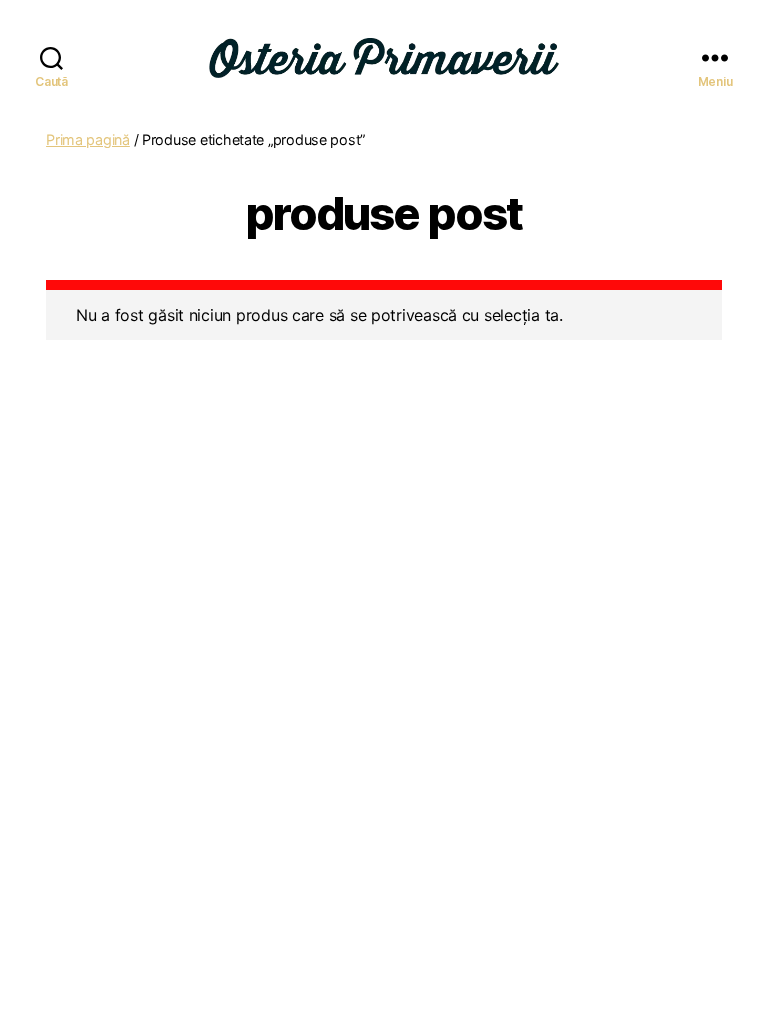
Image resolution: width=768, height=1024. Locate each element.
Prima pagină (88, 139)
